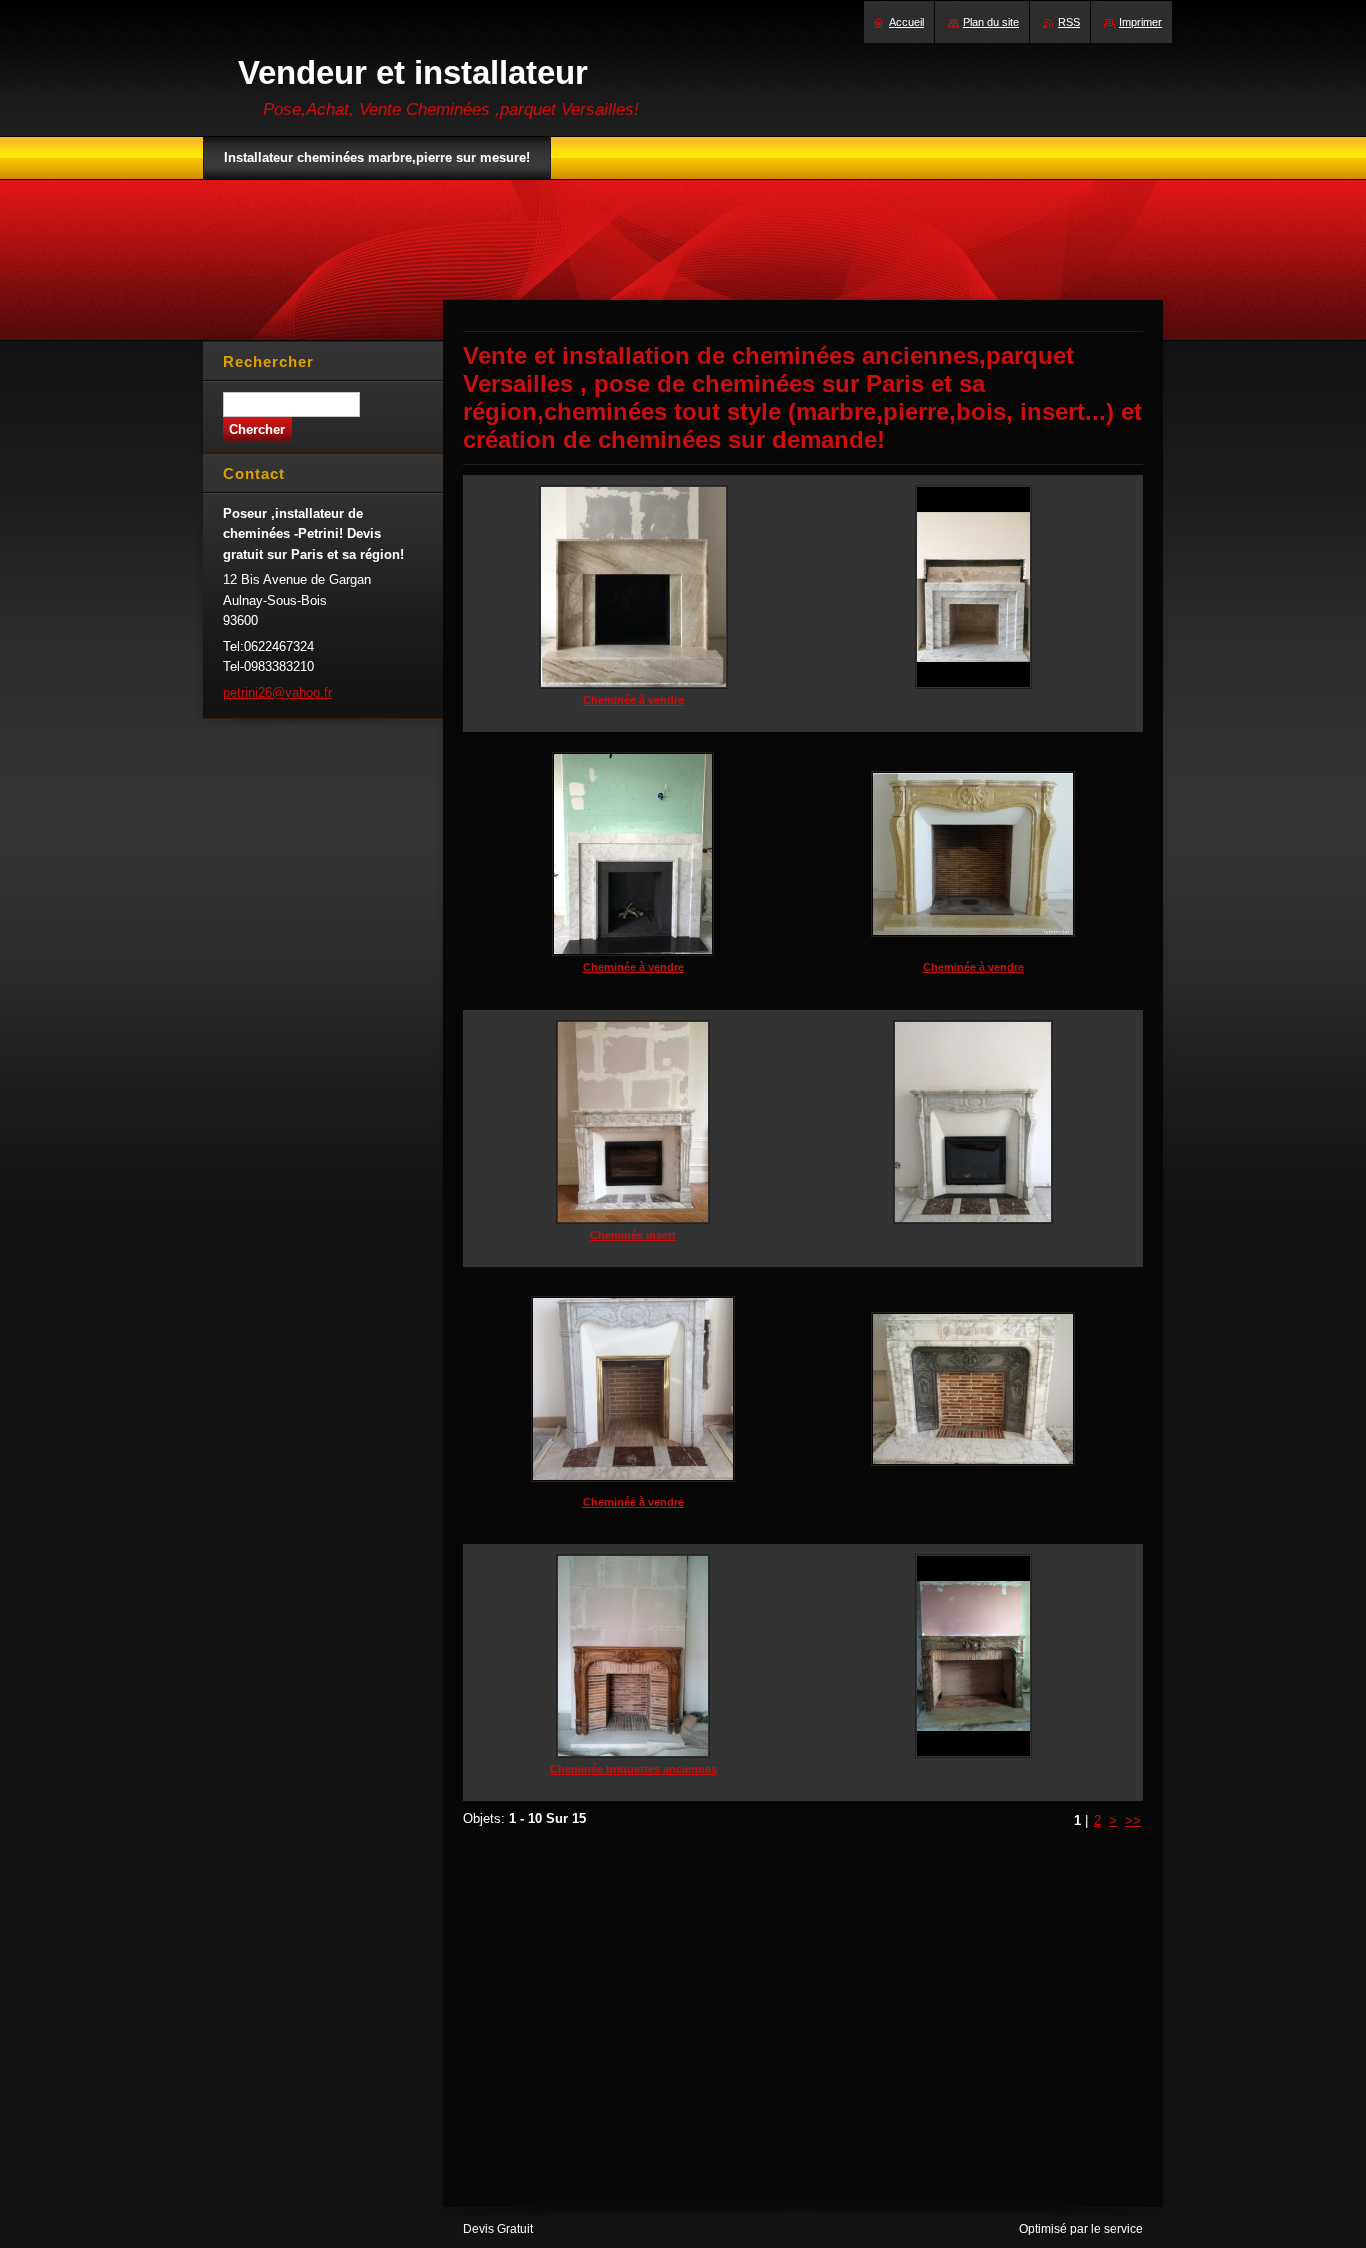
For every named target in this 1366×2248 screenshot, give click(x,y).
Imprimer (1140, 22)
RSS (1069, 22)
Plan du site (991, 22)
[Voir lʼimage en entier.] (973, 603)
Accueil (906, 22)
